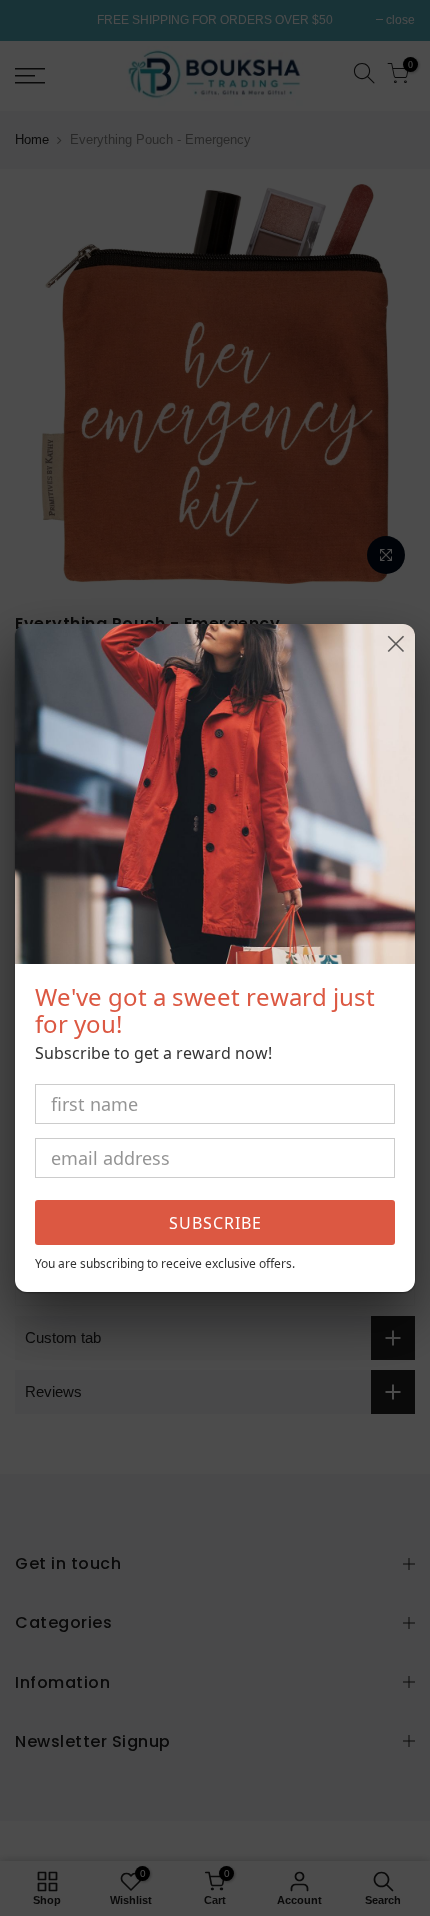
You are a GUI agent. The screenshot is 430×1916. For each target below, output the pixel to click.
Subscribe (215, 1223)
